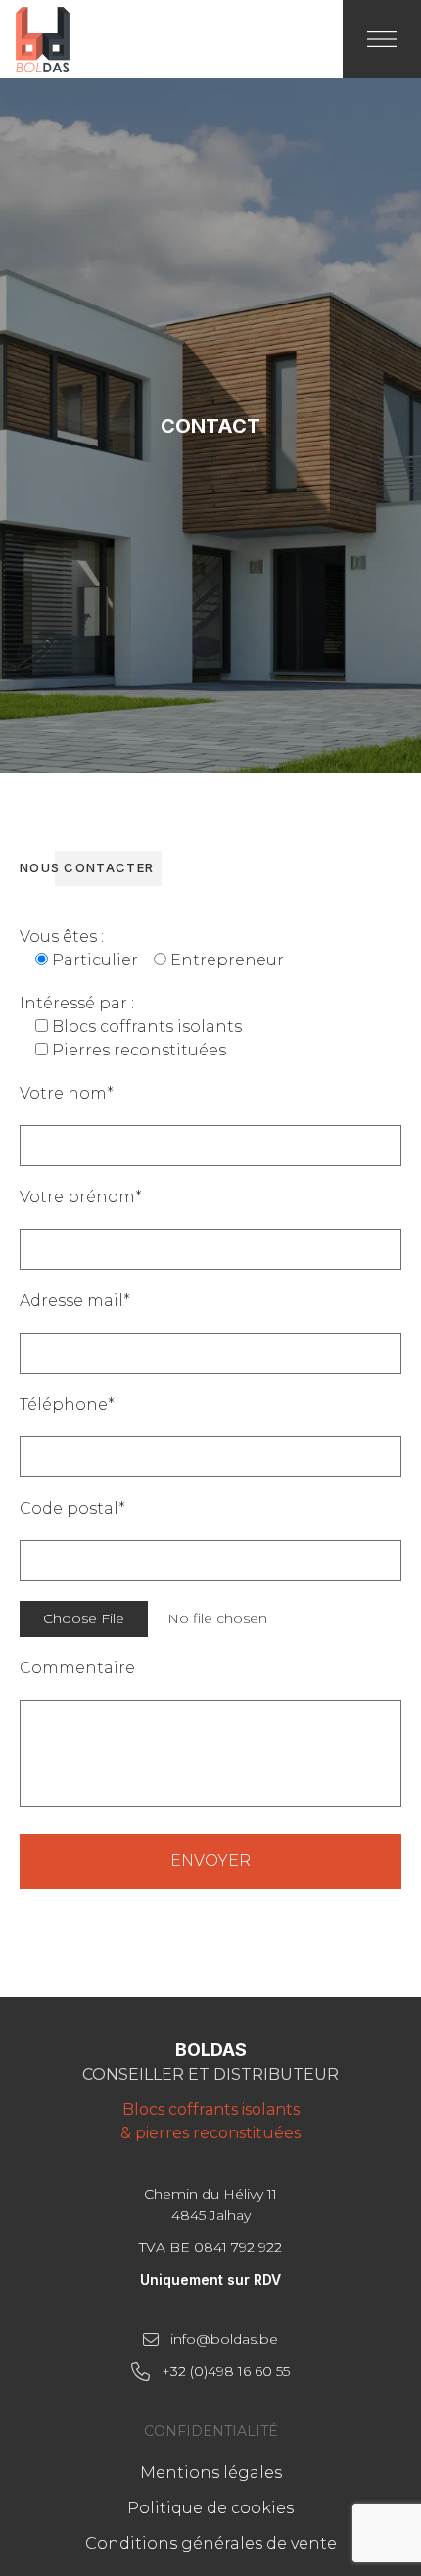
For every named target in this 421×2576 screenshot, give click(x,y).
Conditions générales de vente (211, 2543)
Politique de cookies (210, 2508)
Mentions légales (211, 2473)
